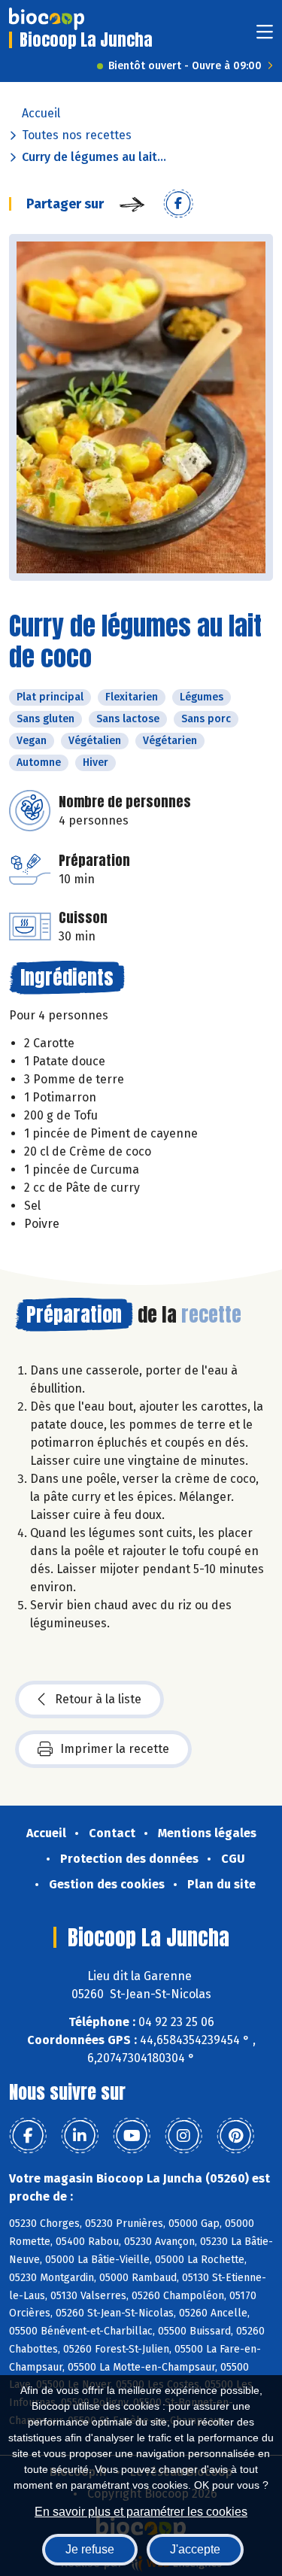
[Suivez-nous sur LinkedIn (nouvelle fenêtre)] (80, 2136)
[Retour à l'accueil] (47, 19)
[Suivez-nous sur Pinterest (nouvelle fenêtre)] (235, 2136)
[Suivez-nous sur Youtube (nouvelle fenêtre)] (132, 2136)
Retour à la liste (98, 1699)
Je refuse (90, 2549)
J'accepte (195, 2549)
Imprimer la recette (115, 1749)
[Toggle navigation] (265, 36)
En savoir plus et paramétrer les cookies (141, 2512)
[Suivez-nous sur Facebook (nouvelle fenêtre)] (28, 2136)
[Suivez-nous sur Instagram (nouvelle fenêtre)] (183, 2136)
